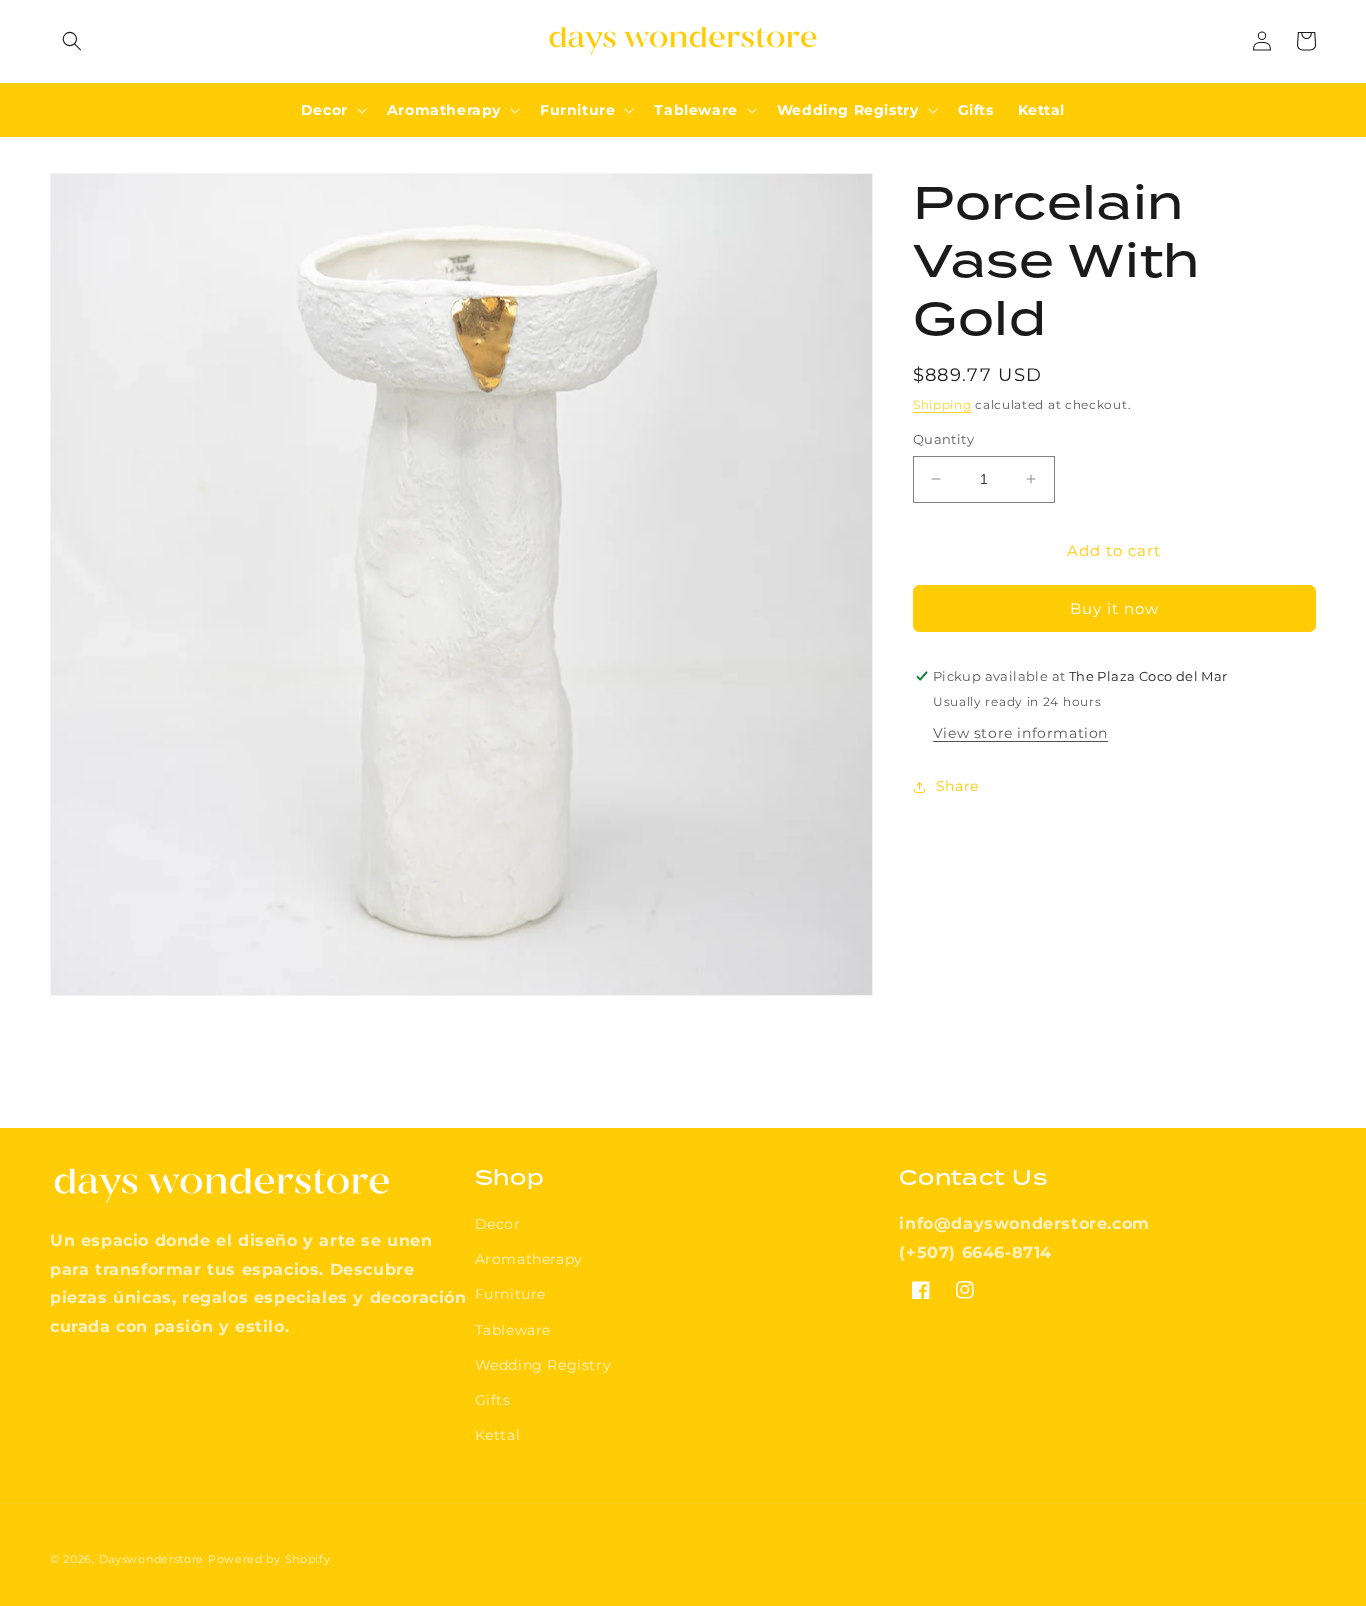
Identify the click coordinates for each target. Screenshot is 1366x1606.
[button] (72, 41)
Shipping (942, 404)
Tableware (513, 1330)
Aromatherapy (529, 1259)
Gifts (493, 1400)
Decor (498, 1224)
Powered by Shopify (269, 1559)
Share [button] (957, 786)
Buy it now (1114, 608)
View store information (1020, 733)
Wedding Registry (543, 1365)
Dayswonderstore (152, 1559)
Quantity (943, 439)
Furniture (510, 1294)
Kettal (498, 1435)
